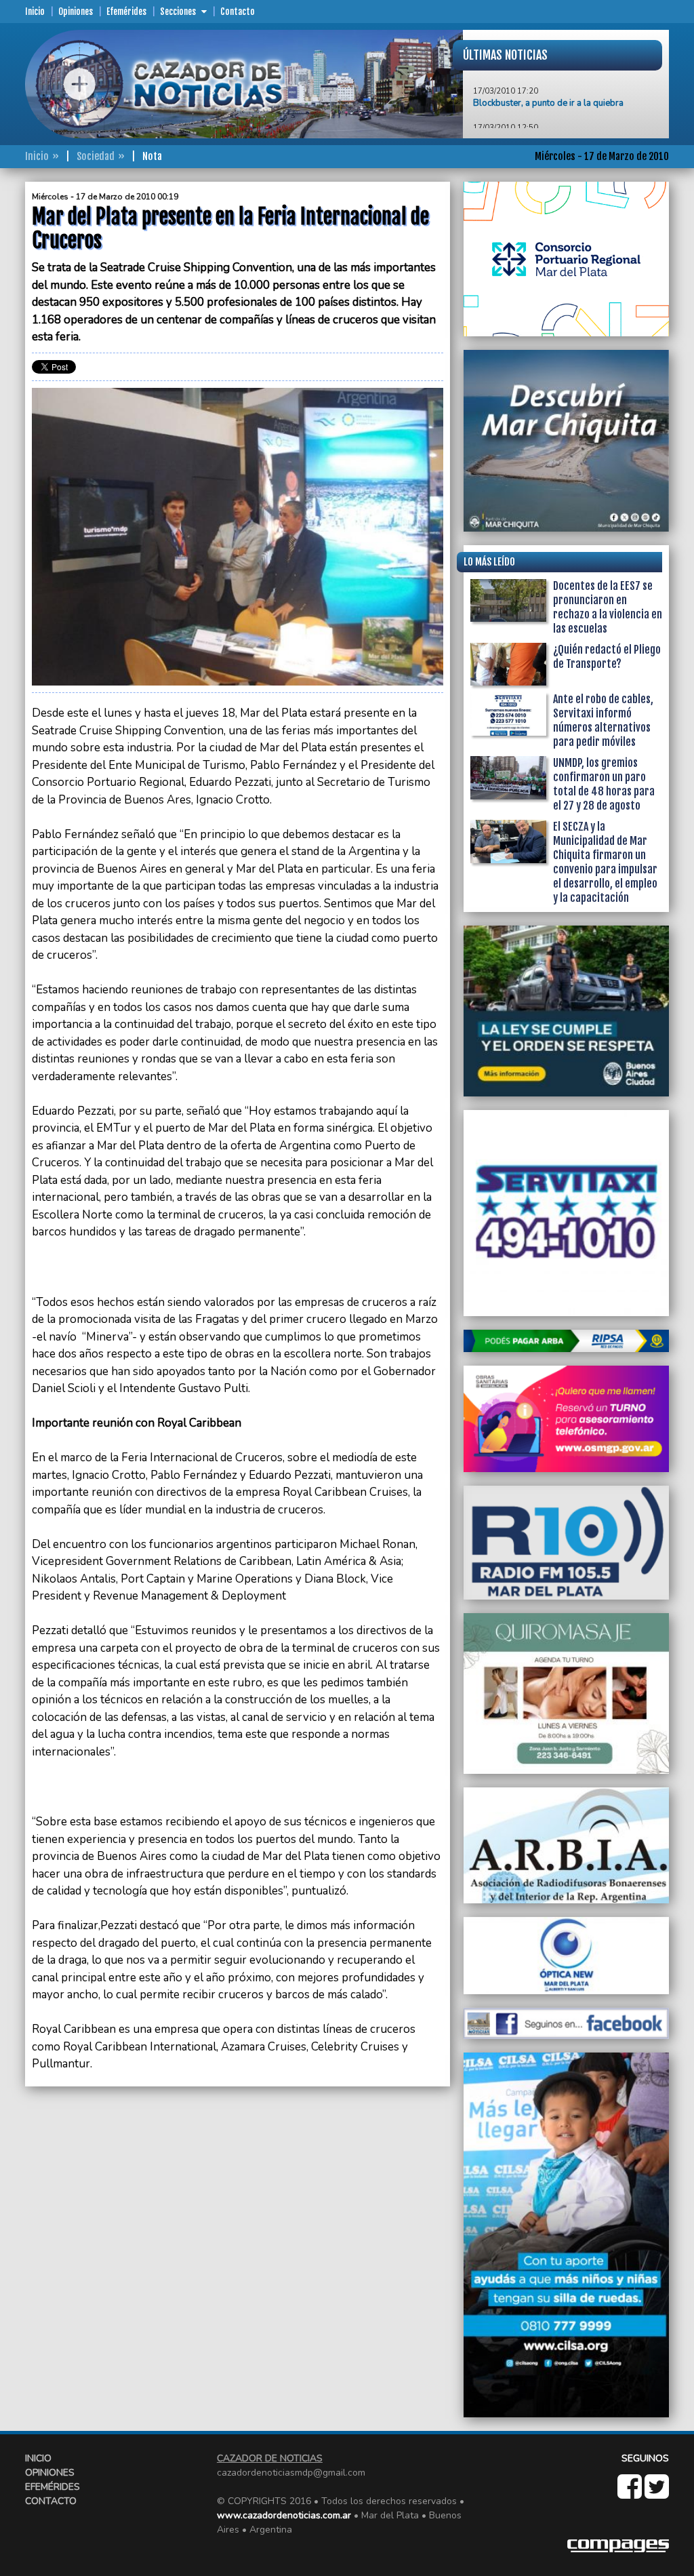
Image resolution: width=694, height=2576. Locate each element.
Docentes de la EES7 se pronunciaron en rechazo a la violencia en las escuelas (608, 607)
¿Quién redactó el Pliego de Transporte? (607, 657)
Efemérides (126, 12)
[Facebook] (631, 2494)
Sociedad (96, 156)
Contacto (238, 12)
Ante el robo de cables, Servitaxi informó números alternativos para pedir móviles (603, 720)
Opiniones (76, 12)
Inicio (35, 12)
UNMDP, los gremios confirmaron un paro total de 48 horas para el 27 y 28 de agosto (604, 784)
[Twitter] (657, 2494)
